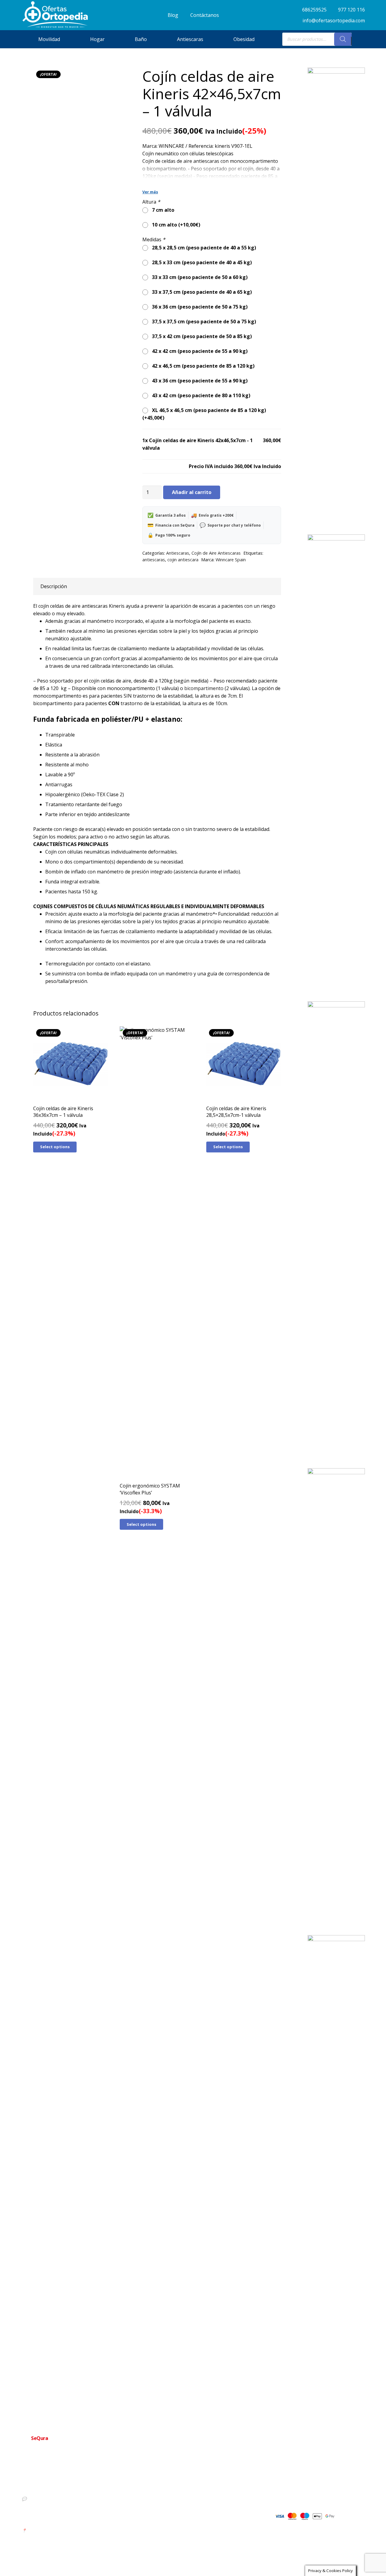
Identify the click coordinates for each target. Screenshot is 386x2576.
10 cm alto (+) (175, 225)
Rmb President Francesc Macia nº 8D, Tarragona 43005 (78, 2530)
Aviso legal (180, 2515)
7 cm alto (162, 210)
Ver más (150, 192)
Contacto (178, 2486)
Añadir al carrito (192, 492)
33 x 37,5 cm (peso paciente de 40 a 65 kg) (201, 292)
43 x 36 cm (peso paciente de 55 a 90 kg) (199, 381)
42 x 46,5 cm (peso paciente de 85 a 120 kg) (202, 366)
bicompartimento (204, 688)
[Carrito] (358, 39)
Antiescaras (178, 553)
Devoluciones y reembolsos (195, 2505)
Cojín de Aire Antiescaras (216, 553)
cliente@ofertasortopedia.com (55, 2519)
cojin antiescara (183, 560)
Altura (151, 202)
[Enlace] (55, 15)
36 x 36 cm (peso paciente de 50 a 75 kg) (199, 307)
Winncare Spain (231, 560)
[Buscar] (343, 39)
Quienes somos (184, 2476)
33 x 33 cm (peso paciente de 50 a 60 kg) (199, 277)
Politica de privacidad (189, 2495)
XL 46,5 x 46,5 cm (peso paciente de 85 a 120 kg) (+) (204, 414)
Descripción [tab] (54, 586)
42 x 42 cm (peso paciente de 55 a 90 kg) (199, 351)
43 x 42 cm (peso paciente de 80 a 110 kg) (200, 395)
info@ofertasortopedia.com (53, 2509)
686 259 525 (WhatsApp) (50, 2498)
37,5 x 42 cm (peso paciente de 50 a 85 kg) (201, 336)
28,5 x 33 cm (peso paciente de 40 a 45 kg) (201, 262)
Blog (174, 2524)
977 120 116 (38, 2488)
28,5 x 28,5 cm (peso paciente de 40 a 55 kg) (203, 248)
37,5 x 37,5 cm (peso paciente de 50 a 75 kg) (203, 322)
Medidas (154, 239)
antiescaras (154, 560)
